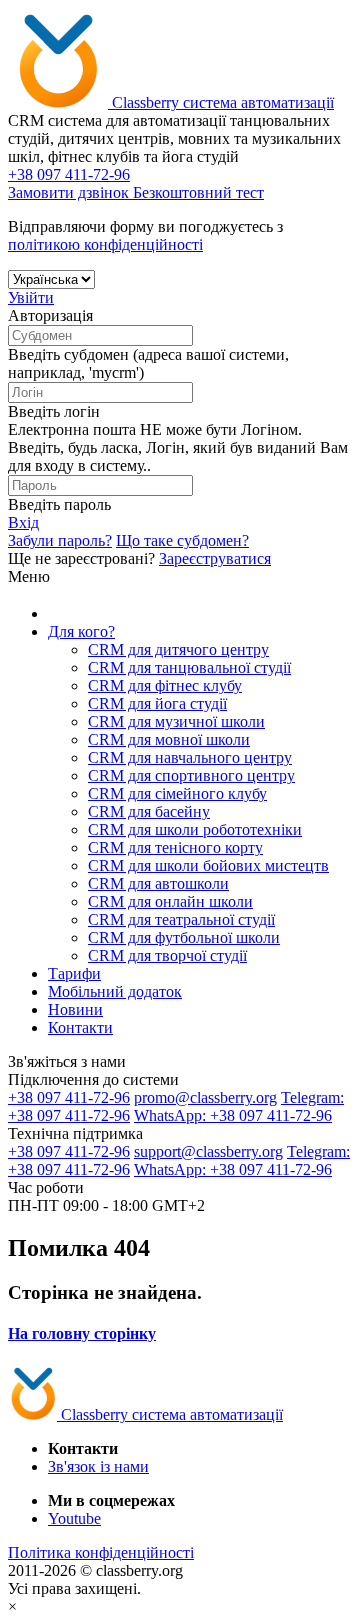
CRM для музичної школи (176, 721)
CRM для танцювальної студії (189, 667)
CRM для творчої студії (167, 955)
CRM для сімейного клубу (177, 793)
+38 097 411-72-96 (69, 1097)
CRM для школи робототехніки (195, 829)
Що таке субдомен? (182, 540)
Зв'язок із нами (98, 1466)
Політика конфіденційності (101, 1552)
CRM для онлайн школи (170, 901)
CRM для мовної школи (169, 739)
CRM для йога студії (157, 703)
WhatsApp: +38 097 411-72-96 (233, 1115)
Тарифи (74, 973)
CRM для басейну (149, 811)
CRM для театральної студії (181, 919)
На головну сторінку (82, 1333)
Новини (75, 1009)
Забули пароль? (60, 540)
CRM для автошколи (158, 883)
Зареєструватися (215, 558)
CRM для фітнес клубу (165, 685)
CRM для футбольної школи (184, 937)
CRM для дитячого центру (178, 649)
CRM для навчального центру (190, 757)
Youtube (74, 1518)
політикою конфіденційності (105, 244)
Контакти (80, 1027)
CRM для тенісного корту (175, 847)
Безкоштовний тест (198, 192)
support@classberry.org (208, 1151)
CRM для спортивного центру (191, 775)
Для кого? (81, 631)
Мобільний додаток (115, 991)
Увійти (31, 297)
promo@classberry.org (205, 1097)
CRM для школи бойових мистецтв (208, 865)
